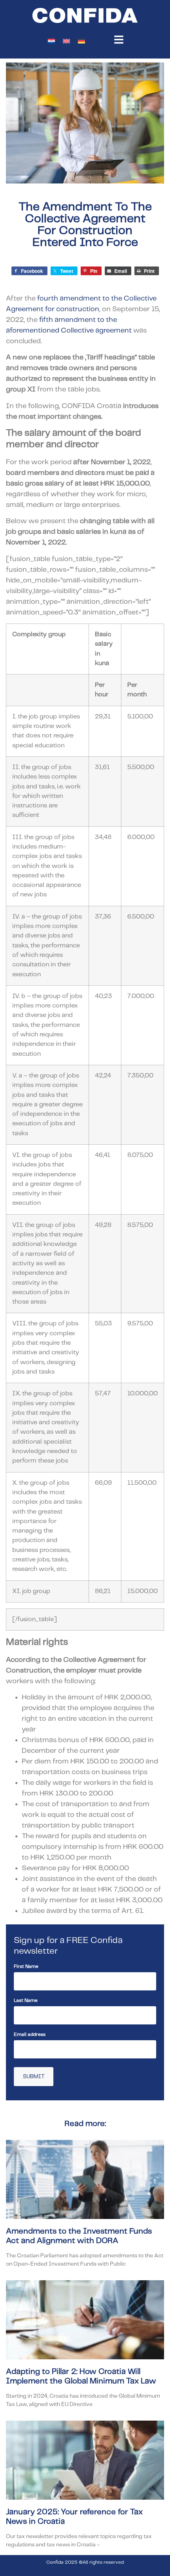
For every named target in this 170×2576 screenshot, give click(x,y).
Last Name (26, 2001)
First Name (26, 1966)
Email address (30, 2035)
